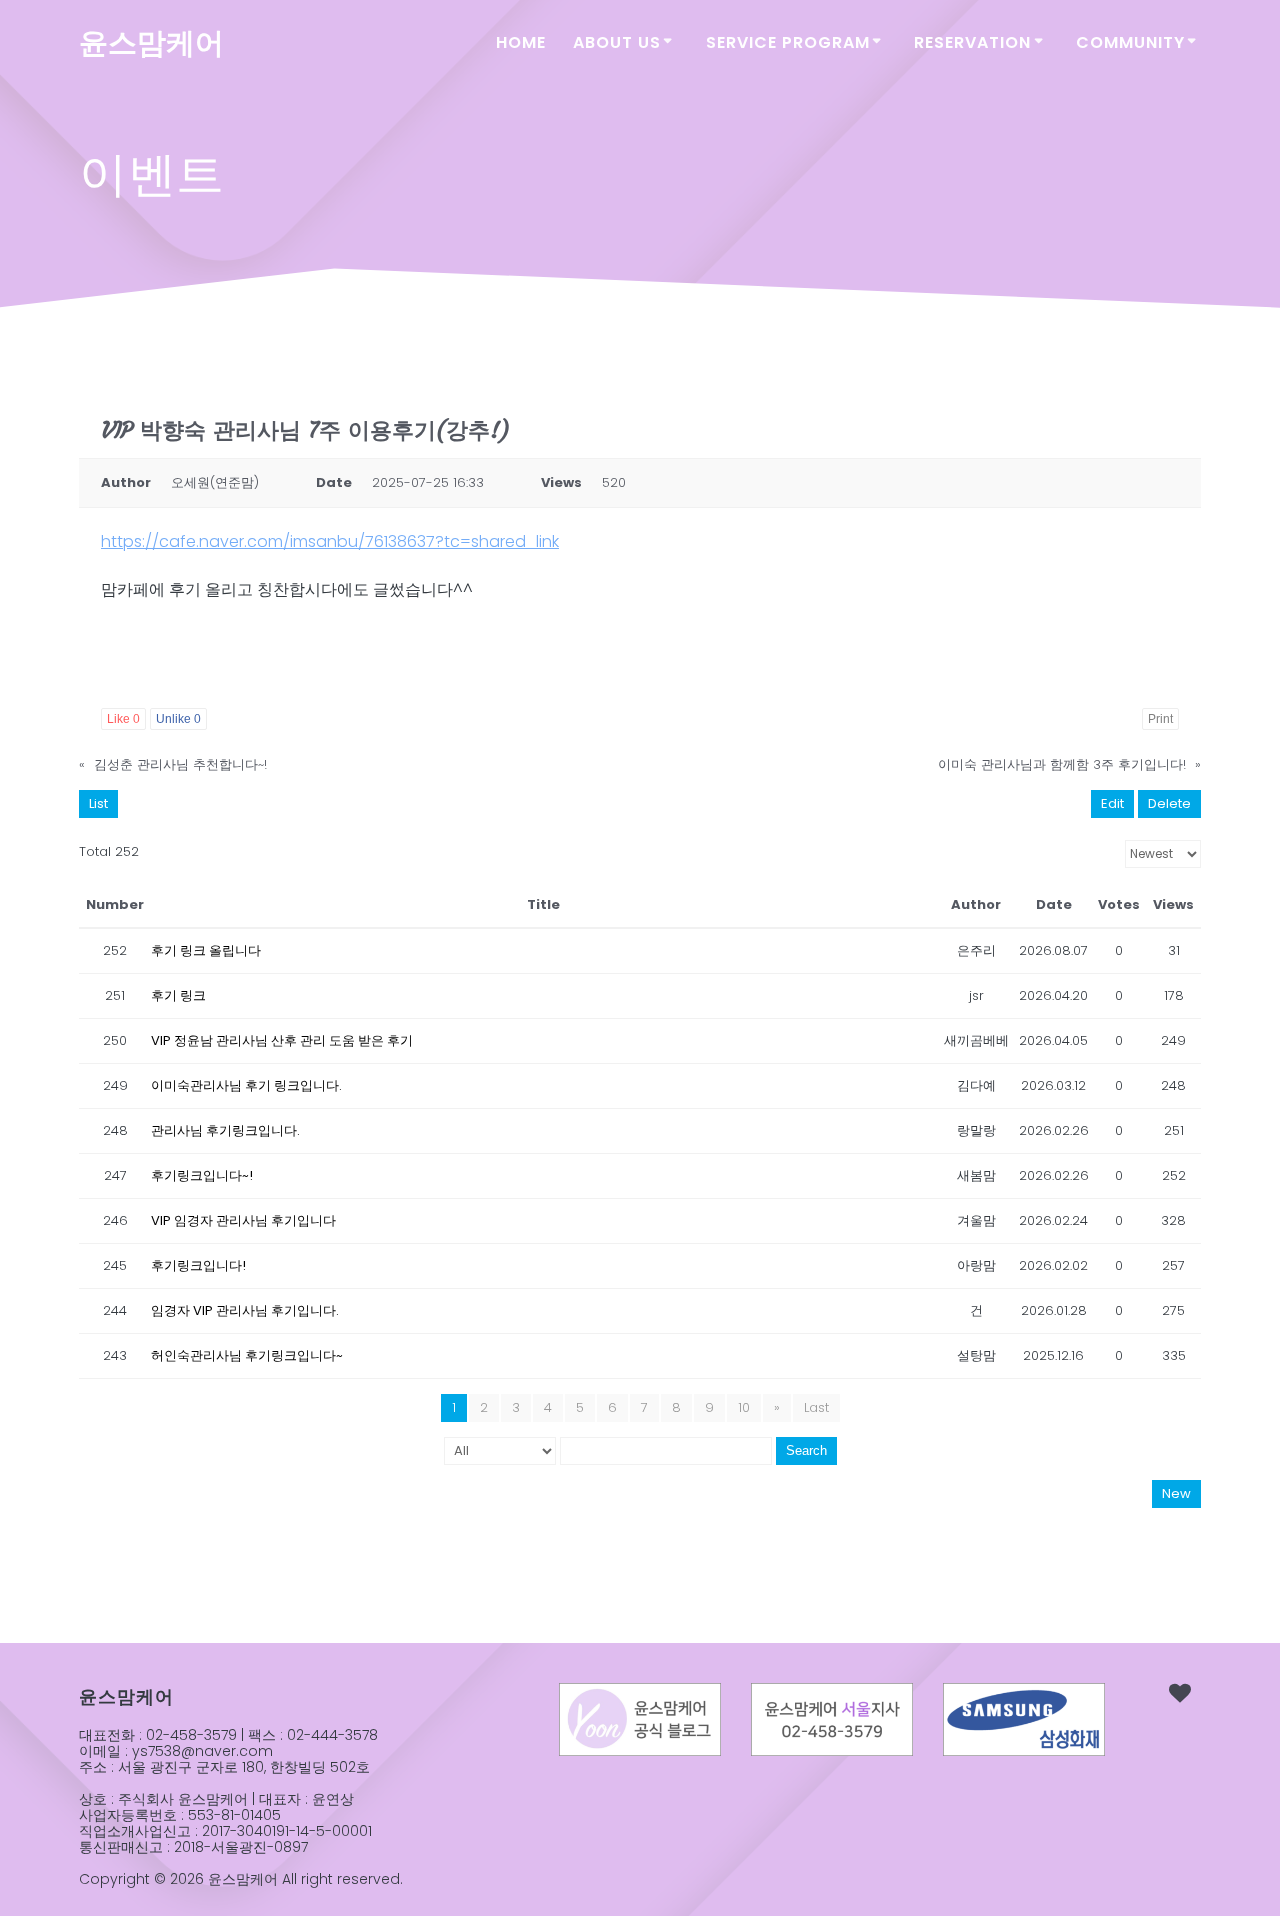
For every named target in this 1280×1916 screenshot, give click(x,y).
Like (123, 719)
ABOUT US (617, 42)
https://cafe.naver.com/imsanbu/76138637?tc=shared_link (330, 541)
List (98, 803)
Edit (1112, 803)
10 (744, 1407)
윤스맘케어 (151, 43)
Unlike (178, 719)
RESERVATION (972, 42)
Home (521, 42)
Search (806, 1450)
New (1176, 1493)
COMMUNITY (1130, 42)
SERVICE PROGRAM (788, 42)
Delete (1169, 803)
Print (1160, 719)
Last (816, 1407)
